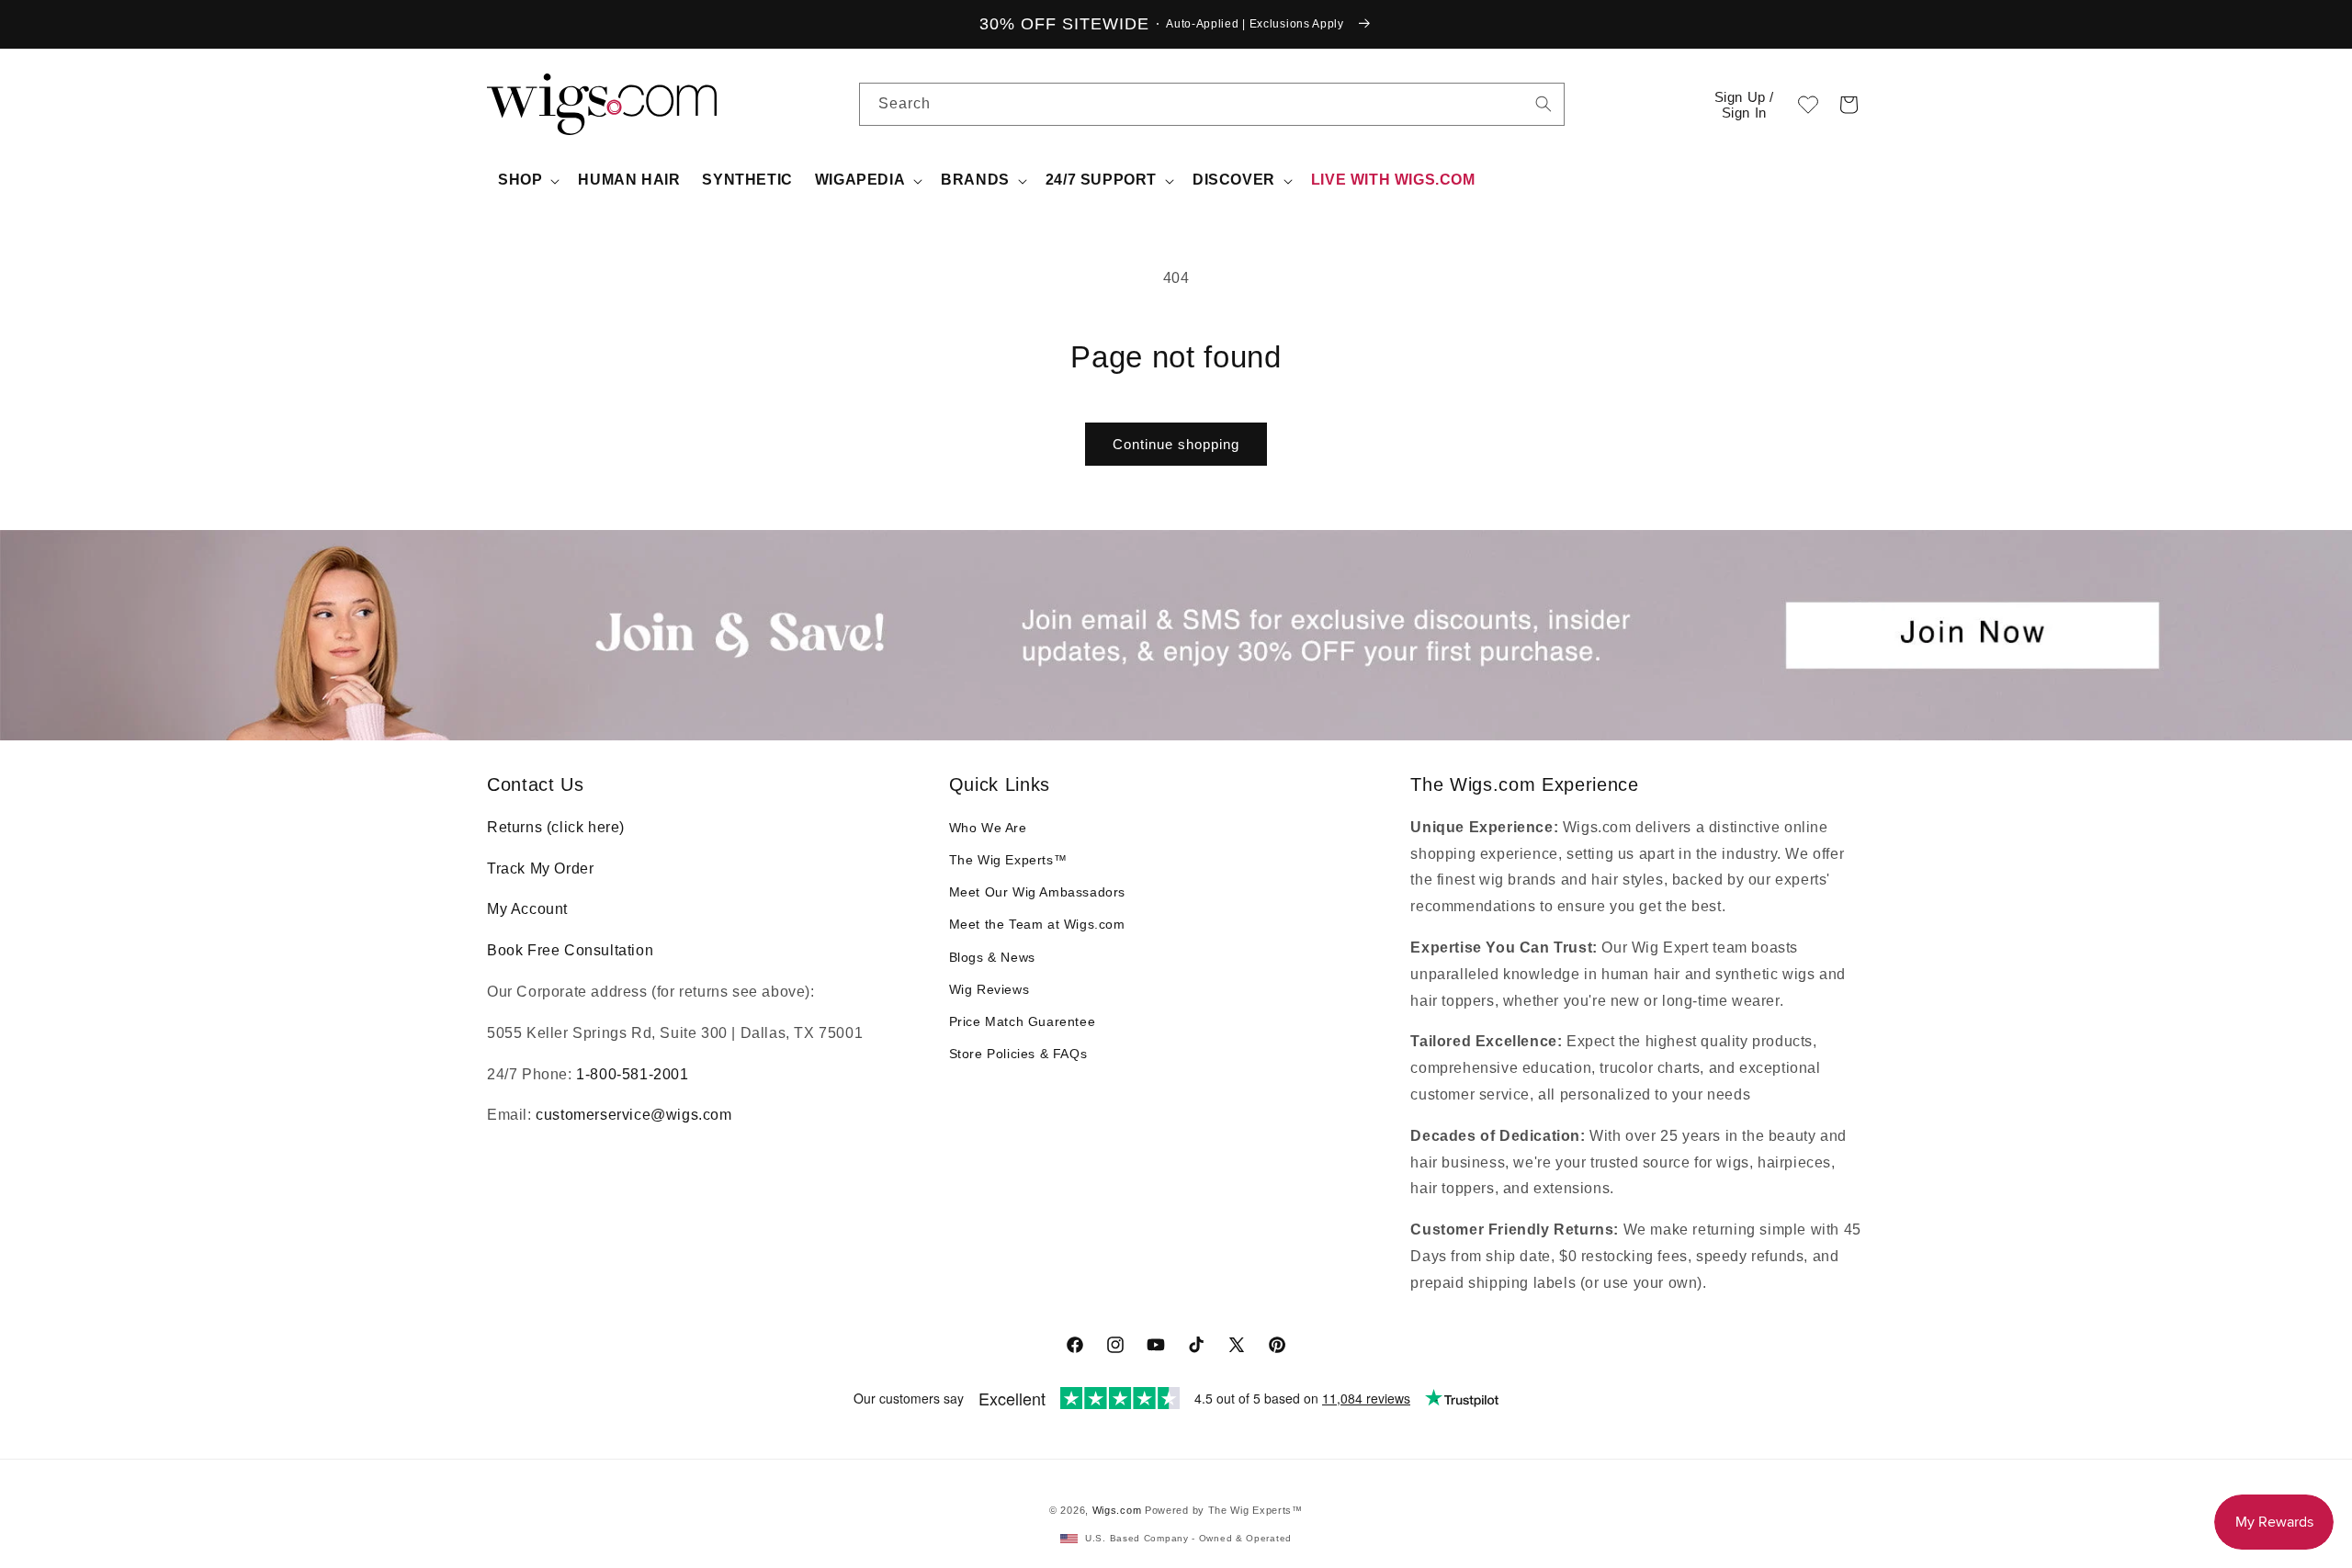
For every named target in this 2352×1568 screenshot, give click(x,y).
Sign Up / (1744, 105)
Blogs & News (992, 957)
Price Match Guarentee (1023, 1021)
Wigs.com (1117, 1510)
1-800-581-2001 (632, 1074)
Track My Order (540, 869)
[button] (1849, 105)
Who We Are (988, 828)
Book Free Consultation (570, 950)
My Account (527, 909)
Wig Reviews (989, 989)
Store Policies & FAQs (1018, 1054)
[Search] (1543, 104)
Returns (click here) (556, 827)
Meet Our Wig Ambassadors (1037, 892)
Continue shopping (1176, 444)
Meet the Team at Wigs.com (1037, 924)
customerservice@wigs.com (633, 1115)
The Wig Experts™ (1008, 860)
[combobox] (1543, 104)
